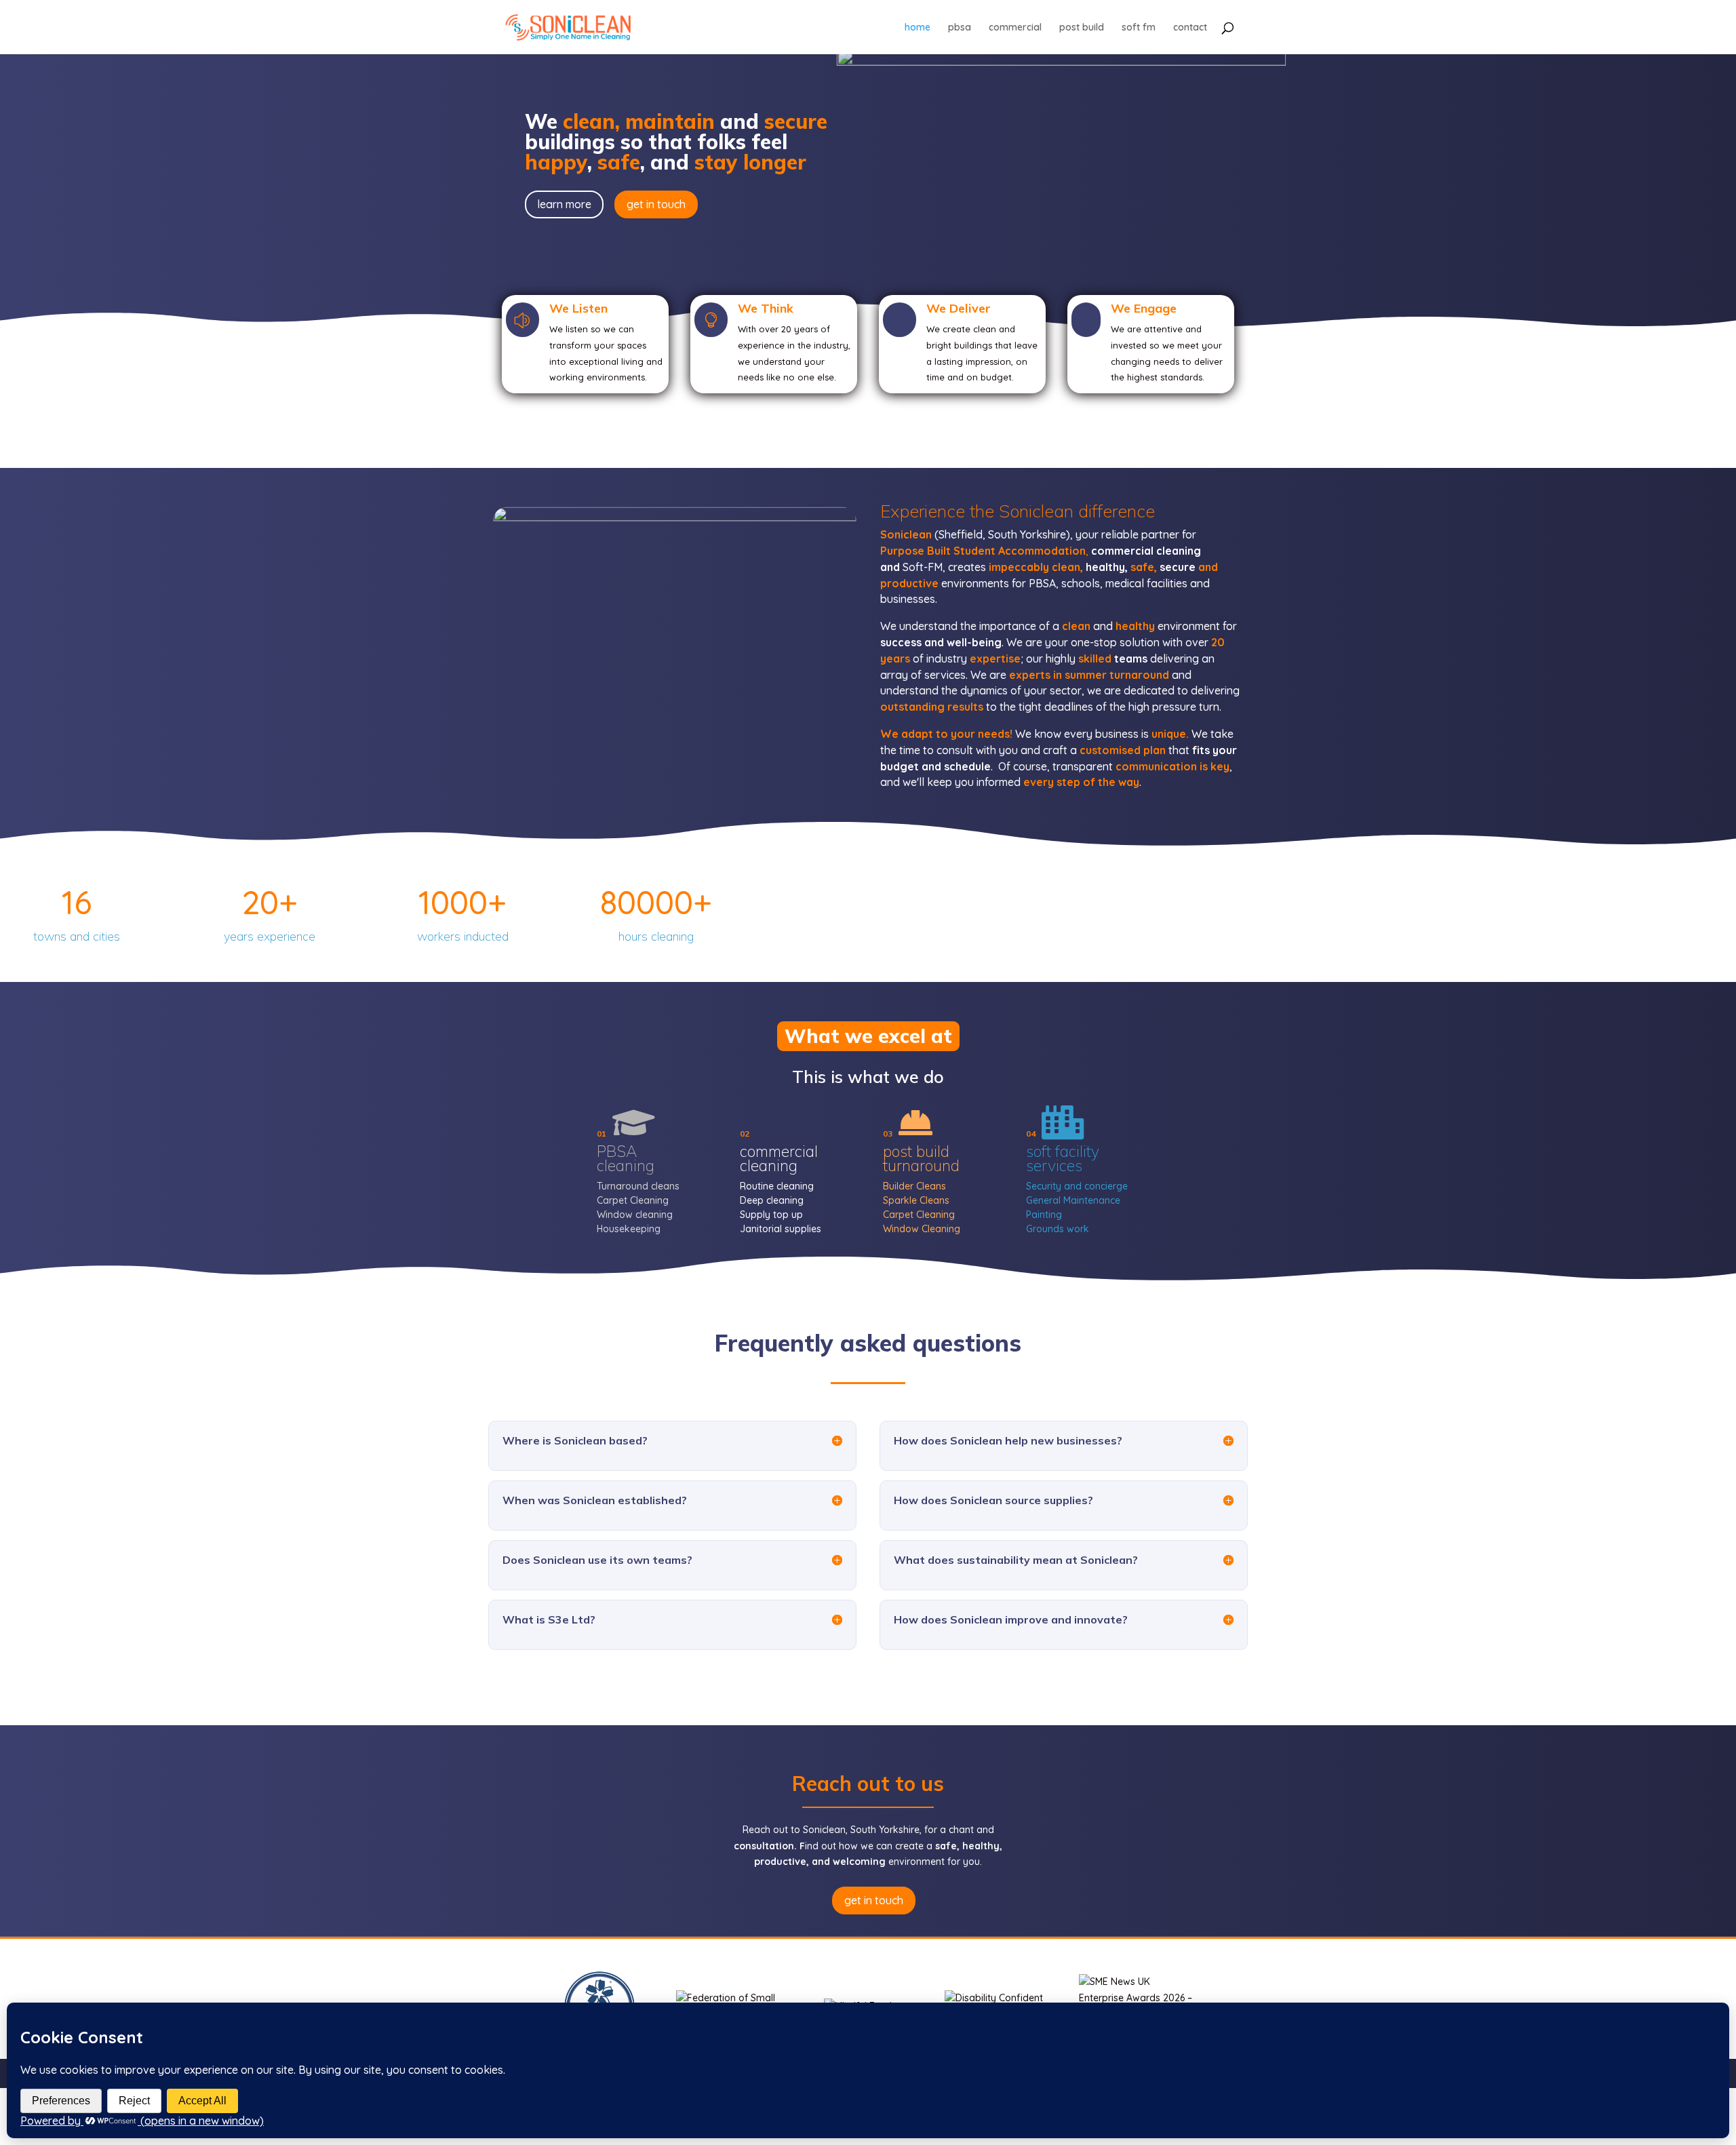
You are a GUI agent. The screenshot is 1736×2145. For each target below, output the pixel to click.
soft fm (1139, 28)
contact (1190, 28)
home (918, 28)
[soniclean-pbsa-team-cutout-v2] (1061, 61)
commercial (1015, 28)
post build (1082, 28)
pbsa (960, 28)
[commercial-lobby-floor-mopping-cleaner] (675, 776)
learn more (564, 204)
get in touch (656, 204)
